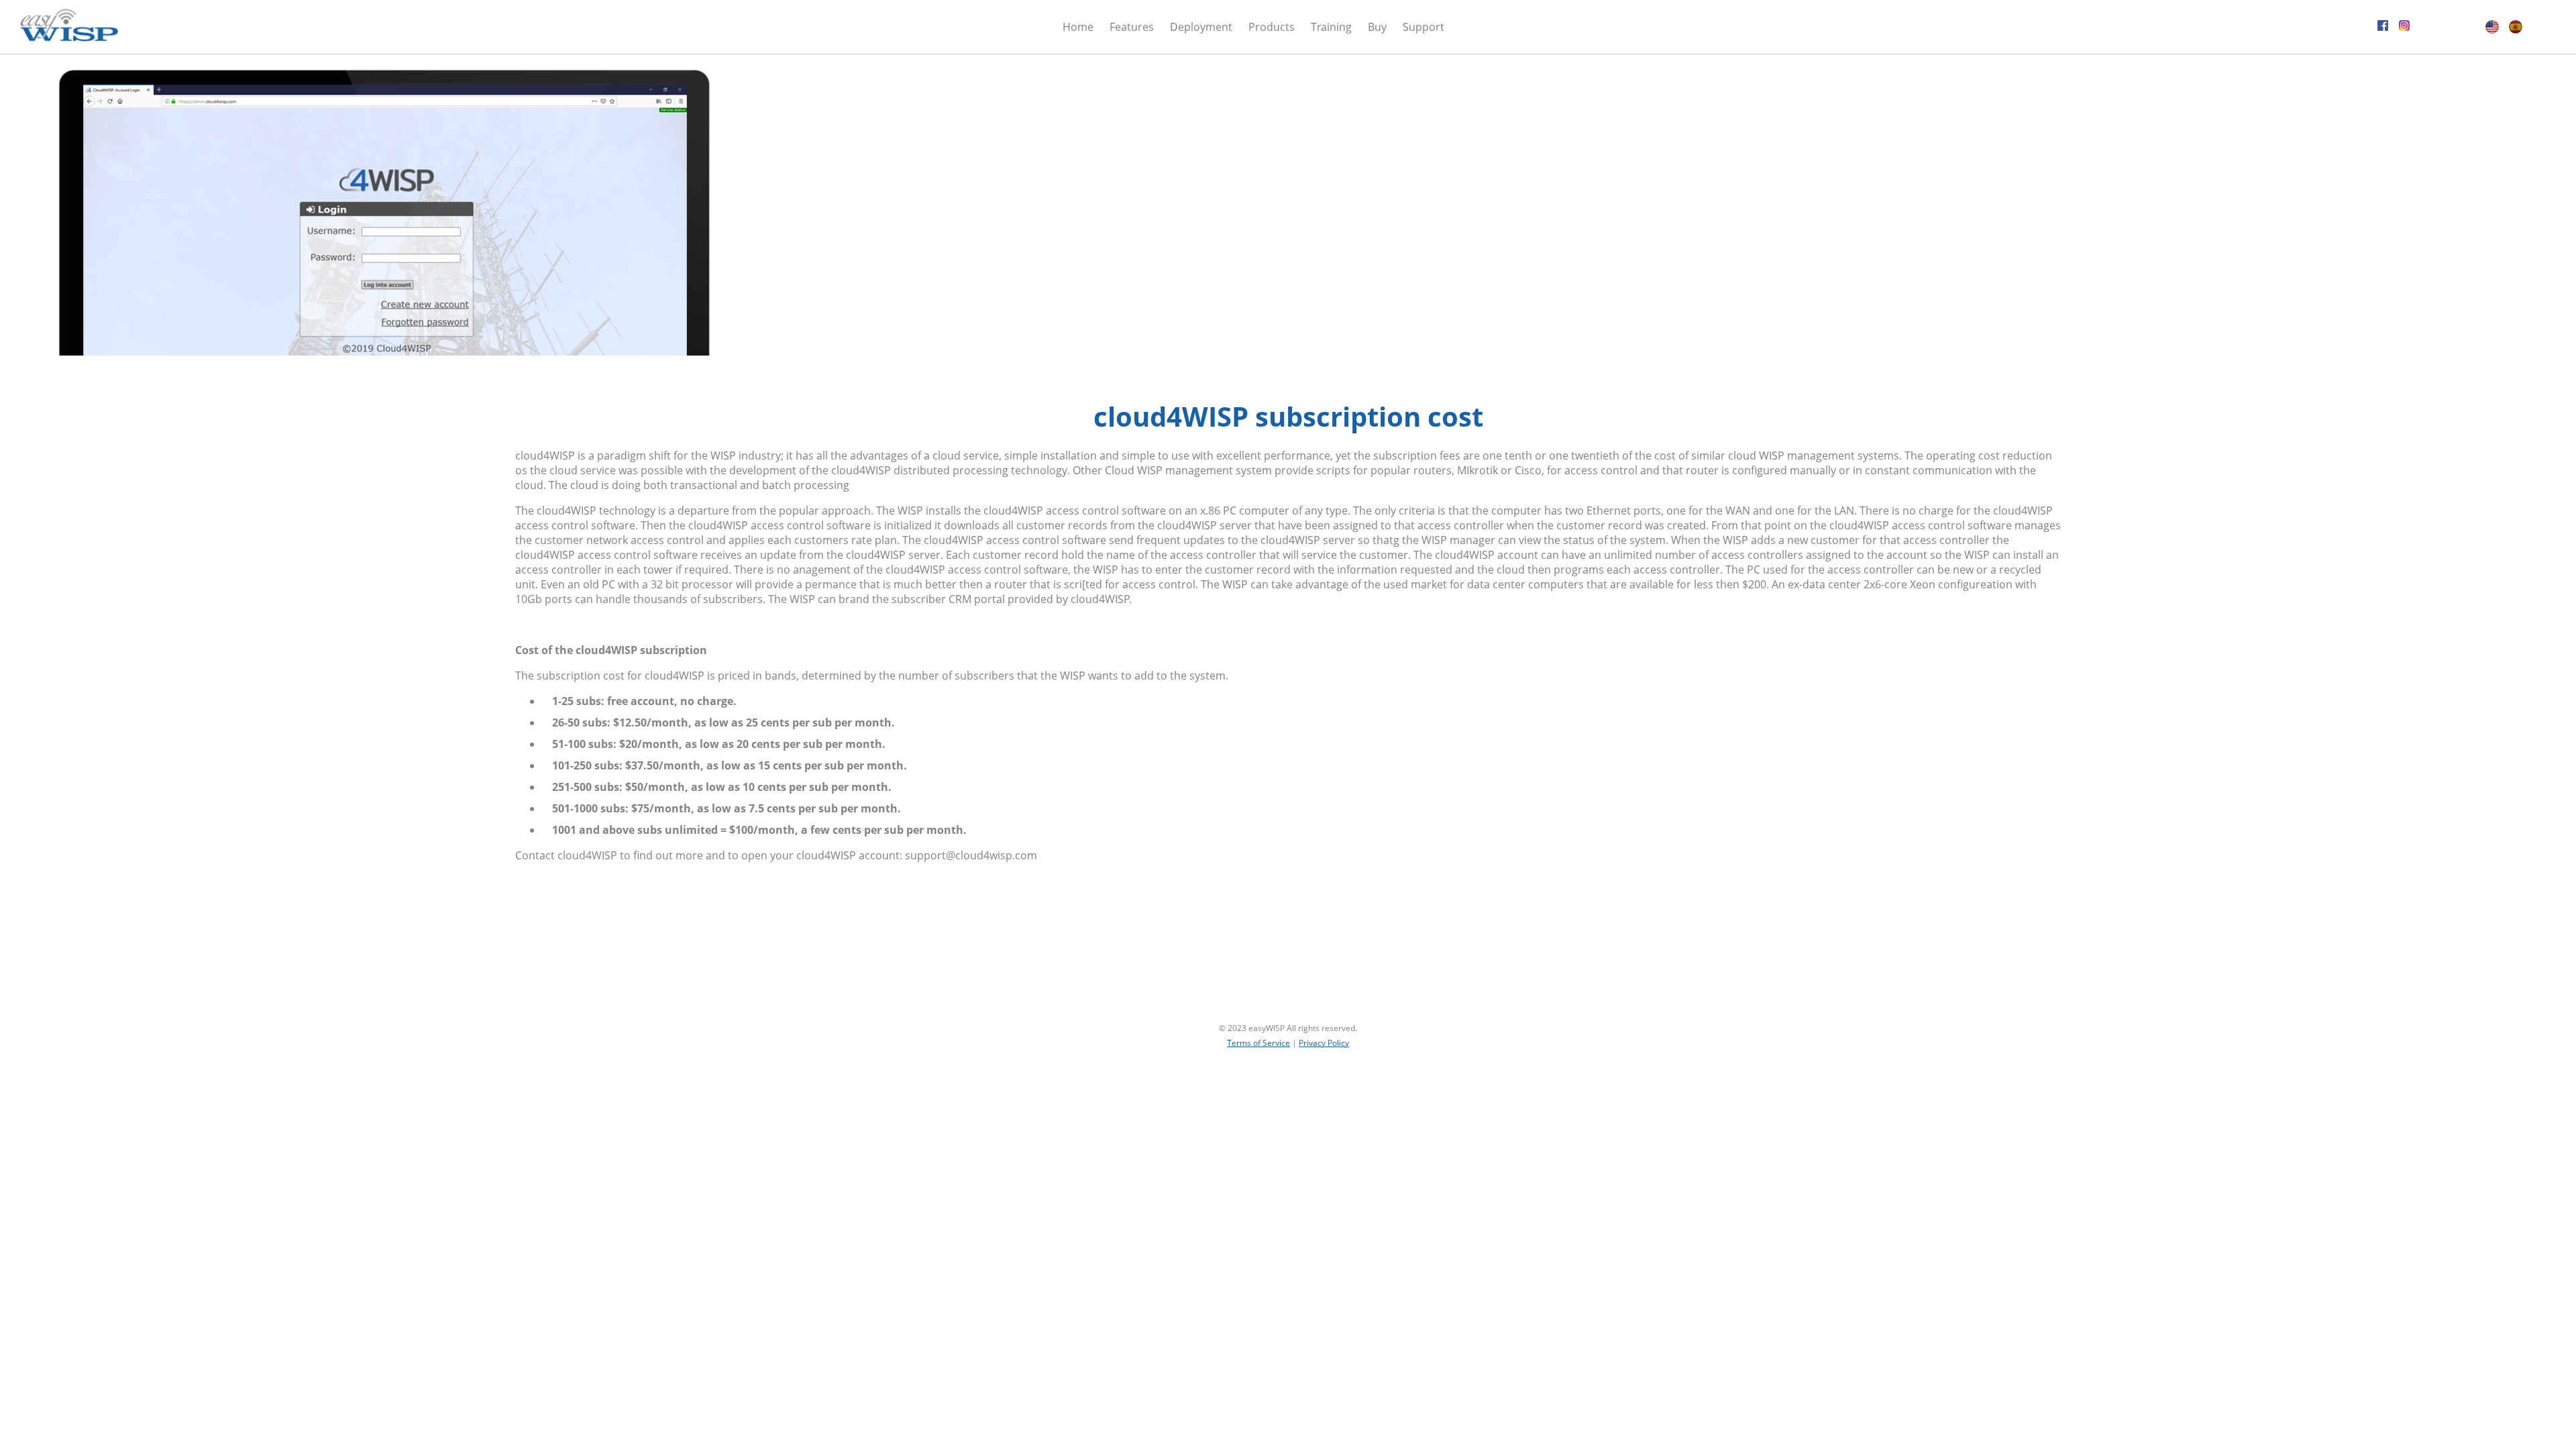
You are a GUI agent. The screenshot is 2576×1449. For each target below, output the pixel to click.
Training (1331, 27)
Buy (1377, 27)
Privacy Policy (1324, 1043)
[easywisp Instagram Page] (2404, 27)
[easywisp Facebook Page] (2383, 27)
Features (1132, 27)
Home (1078, 27)
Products (1272, 27)
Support (1424, 27)
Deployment (1201, 27)
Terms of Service (1258, 1043)
